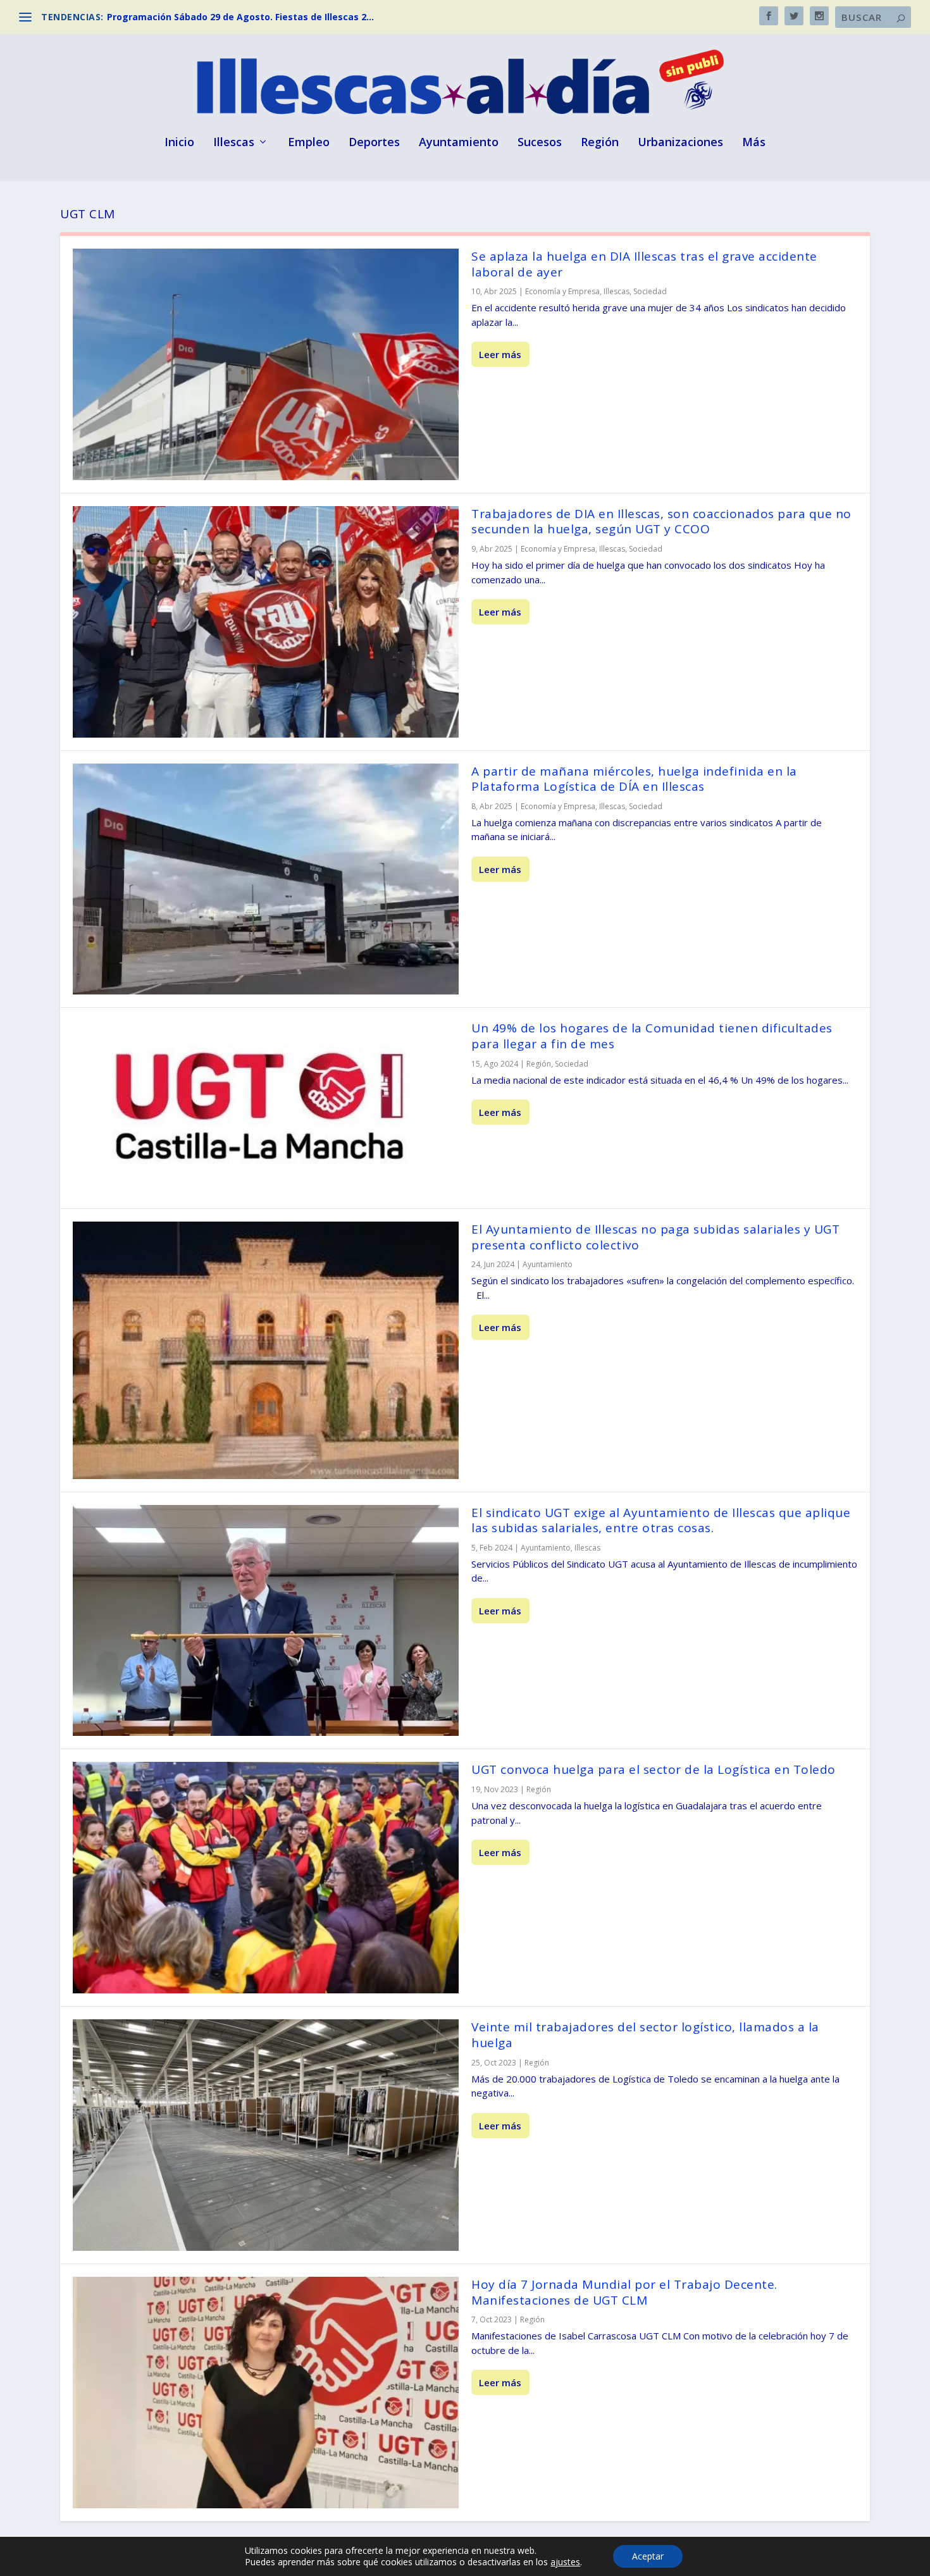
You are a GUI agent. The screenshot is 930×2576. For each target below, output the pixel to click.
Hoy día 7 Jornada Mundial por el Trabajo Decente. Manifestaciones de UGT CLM (624, 2292)
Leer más (500, 354)
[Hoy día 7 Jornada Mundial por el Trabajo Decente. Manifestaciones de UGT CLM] (266, 2393)
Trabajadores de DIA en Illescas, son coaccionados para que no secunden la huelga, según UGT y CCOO (661, 522)
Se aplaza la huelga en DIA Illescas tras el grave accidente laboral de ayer (644, 264)
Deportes (374, 143)
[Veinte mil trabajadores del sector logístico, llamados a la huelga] (266, 2135)
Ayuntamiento (459, 143)
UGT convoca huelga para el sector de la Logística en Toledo (654, 1769)
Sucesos (540, 143)
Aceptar (648, 2556)
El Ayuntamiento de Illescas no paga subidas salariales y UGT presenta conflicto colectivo (655, 1237)
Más (754, 143)
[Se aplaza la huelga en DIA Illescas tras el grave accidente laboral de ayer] (266, 364)
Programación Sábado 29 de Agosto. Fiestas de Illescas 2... (240, 17)
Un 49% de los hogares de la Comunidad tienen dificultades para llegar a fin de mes (652, 1036)
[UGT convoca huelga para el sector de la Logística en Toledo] (266, 1878)
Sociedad (650, 291)
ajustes (565, 2562)
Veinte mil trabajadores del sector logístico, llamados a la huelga (645, 2035)
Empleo (309, 143)
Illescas (234, 143)
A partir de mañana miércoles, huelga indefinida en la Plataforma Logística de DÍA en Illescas (634, 779)
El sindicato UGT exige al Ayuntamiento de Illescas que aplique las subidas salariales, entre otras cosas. (661, 1520)
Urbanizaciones (680, 143)
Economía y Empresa (562, 291)
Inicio (179, 143)
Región (600, 143)
